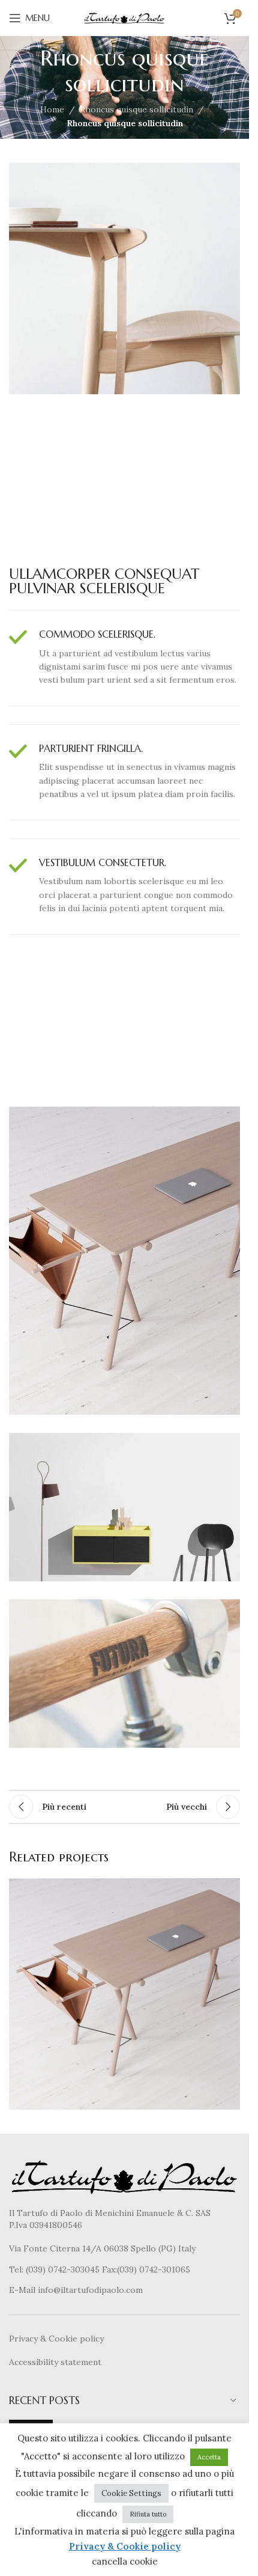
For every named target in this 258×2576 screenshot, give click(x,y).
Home (52, 109)
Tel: (17, 2269)
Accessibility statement (55, 2362)
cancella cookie (125, 2561)
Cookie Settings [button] (131, 2493)
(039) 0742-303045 (63, 2269)
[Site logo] (125, 17)
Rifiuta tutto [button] (148, 2514)
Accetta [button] (209, 2457)
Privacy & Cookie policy (56, 2339)
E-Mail (23, 2290)
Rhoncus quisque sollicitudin (136, 109)
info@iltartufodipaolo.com (90, 2290)
